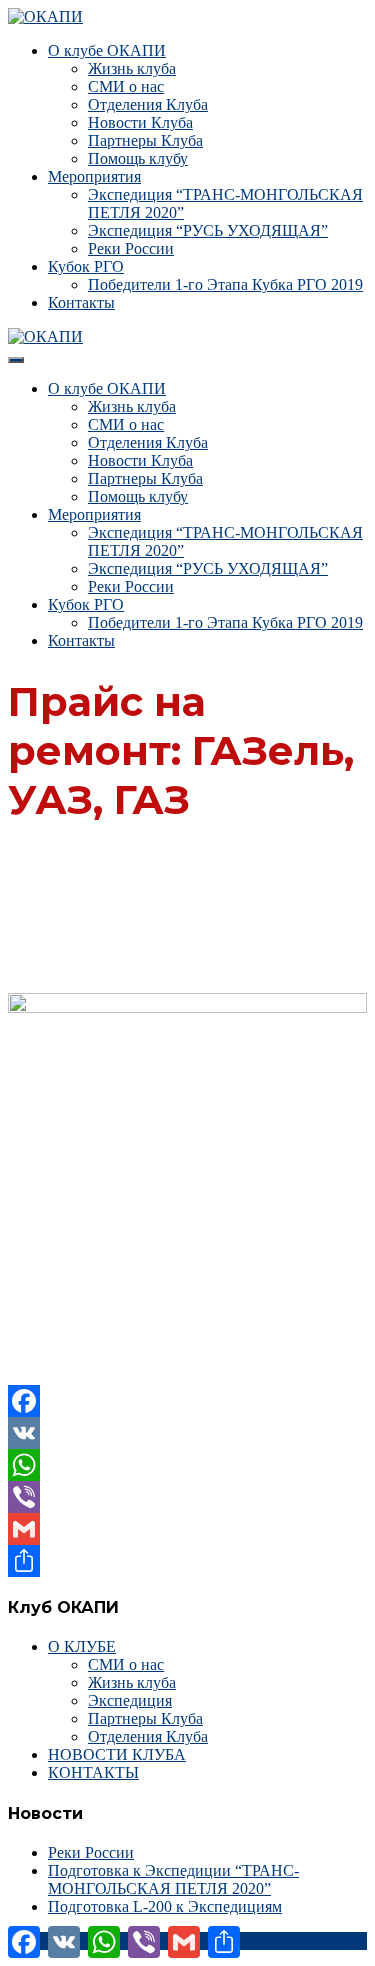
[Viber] (187, 1497)
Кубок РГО (86, 266)
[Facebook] (187, 1401)
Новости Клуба (140, 122)
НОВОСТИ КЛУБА (117, 1754)
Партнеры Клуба (145, 140)
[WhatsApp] (187, 1465)
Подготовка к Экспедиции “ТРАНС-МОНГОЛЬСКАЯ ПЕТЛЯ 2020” (173, 1879)
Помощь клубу (138, 158)
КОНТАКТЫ (93, 1772)
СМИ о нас (126, 86)
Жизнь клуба (132, 68)
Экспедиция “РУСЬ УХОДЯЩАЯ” (208, 230)
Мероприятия (94, 176)
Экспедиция (130, 1700)
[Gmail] (187, 1529)
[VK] (187, 1433)
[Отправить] (187, 1561)
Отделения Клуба (148, 104)
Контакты (81, 302)
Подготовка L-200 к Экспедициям (165, 1906)
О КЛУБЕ (82, 1646)
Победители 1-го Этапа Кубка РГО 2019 (225, 284)
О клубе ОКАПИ (107, 50)
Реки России (131, 248)
